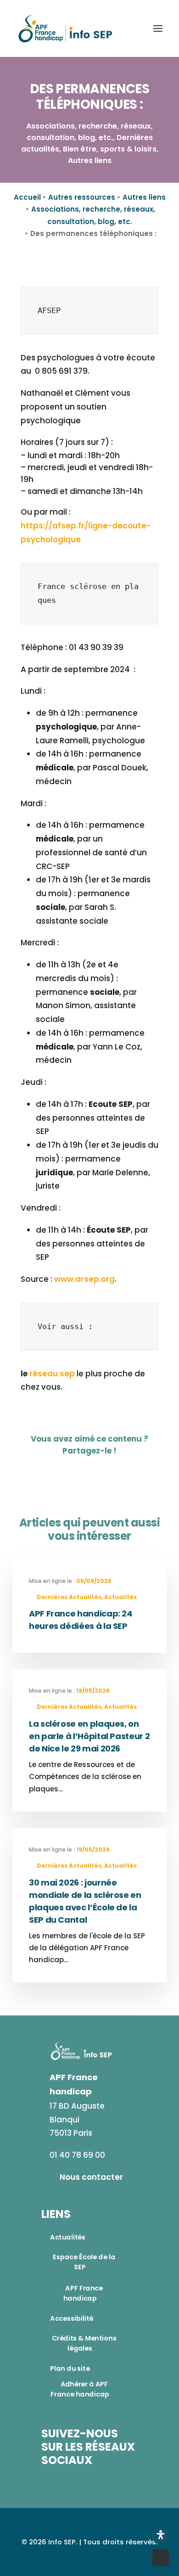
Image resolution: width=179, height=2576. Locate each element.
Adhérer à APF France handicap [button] (80, 2389)
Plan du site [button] (70, 2368)
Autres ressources (82, 197)
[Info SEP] (66, 28)
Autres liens (144, 197)
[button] (158, 28)
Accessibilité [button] (72, 2318)
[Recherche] (131, 28)
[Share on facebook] (64, 1470)
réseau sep (52, 1374)
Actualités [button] (68, 2237)
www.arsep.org (84, 1279)
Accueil (27, 197)
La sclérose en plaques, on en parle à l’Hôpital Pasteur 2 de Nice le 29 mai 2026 (89, 1736)
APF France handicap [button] (84, 2293)
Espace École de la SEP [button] (85, 2262)
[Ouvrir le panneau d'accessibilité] (161, 2535)
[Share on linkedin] (102, 1470)
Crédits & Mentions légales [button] (85, 2343)
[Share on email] (121, 1470)
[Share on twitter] (83, 1470)
